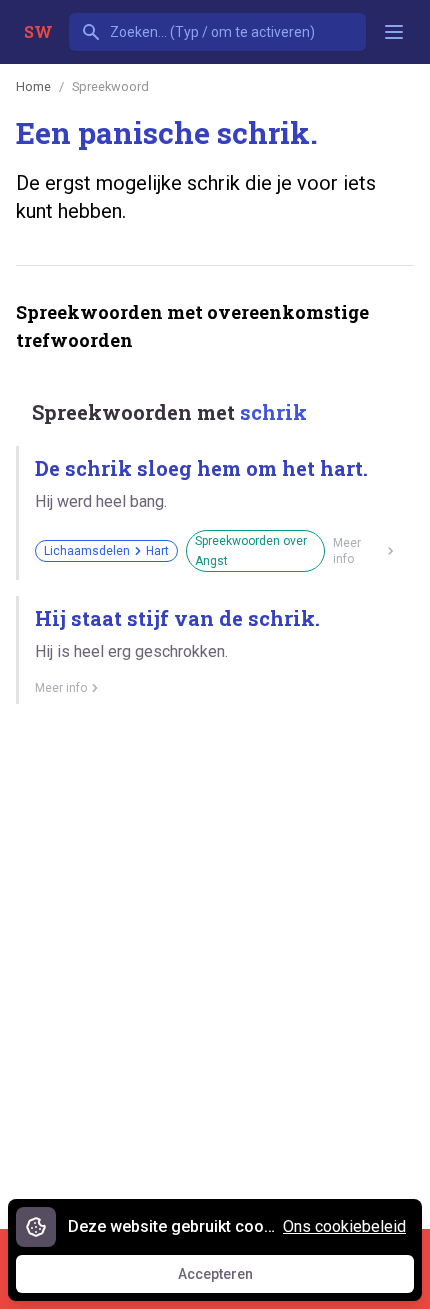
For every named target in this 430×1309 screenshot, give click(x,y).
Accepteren (234, 1279)
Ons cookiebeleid (344, 1226)
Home (33, 86)
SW (38, 31)
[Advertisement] (215, 959)
